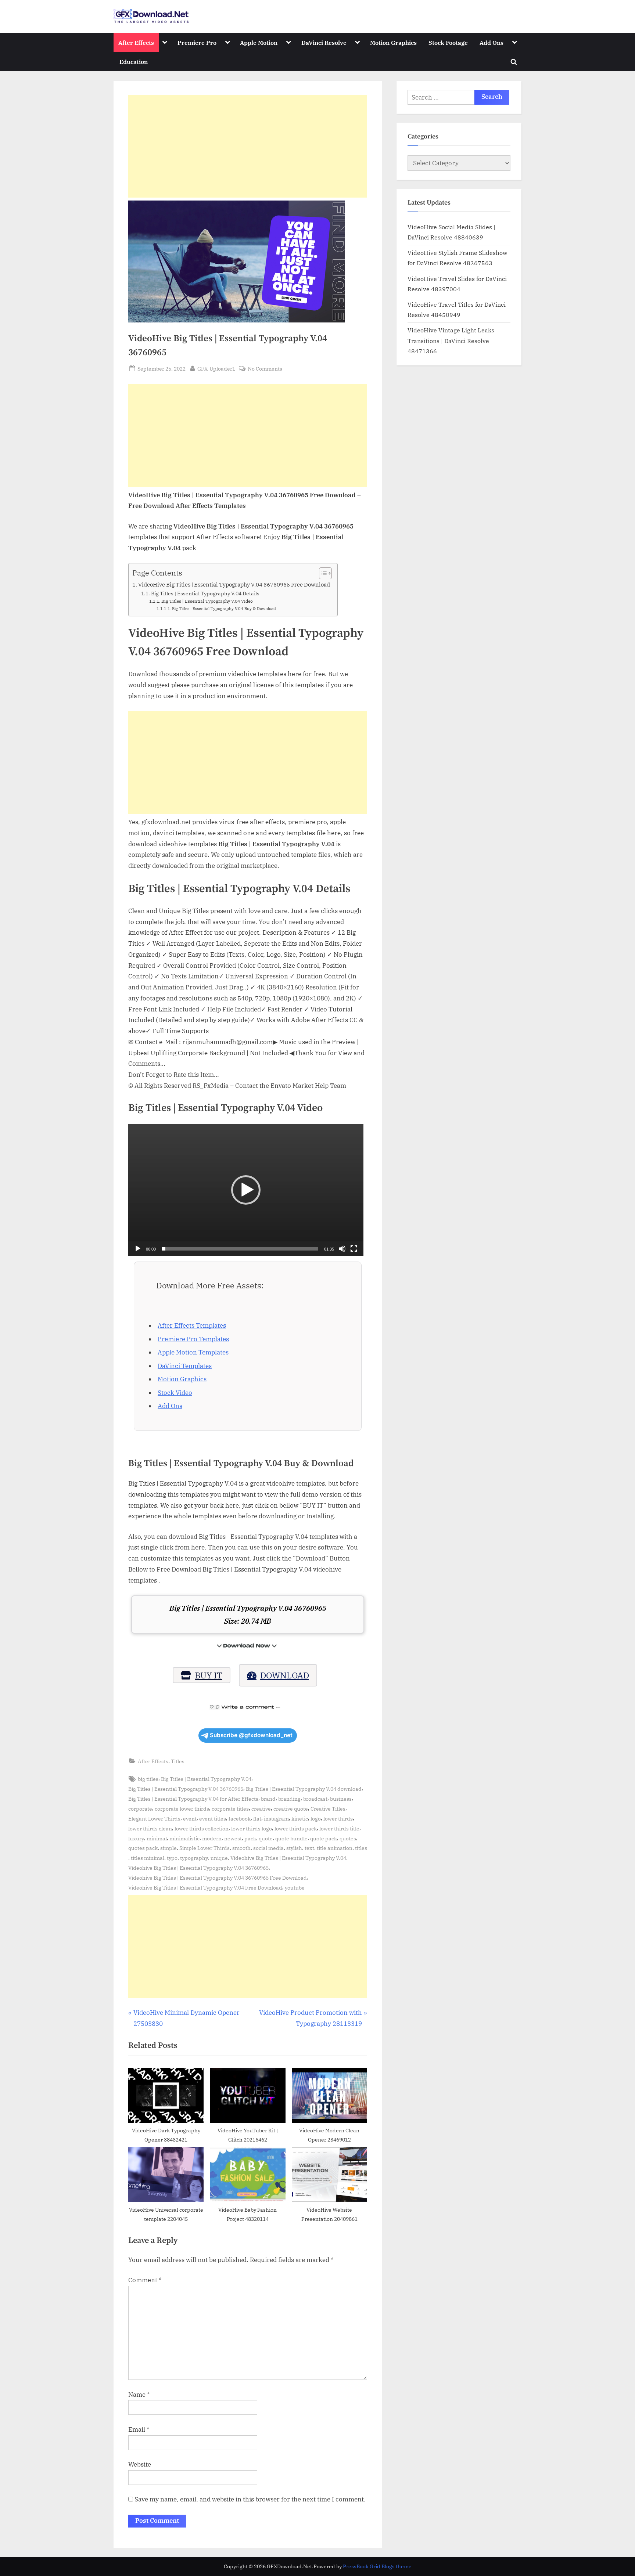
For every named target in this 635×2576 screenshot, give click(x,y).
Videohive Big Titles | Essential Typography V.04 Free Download (205, 1888)
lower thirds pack (296, 1828)
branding (289, 1799)
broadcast (315, 1799)
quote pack (324, 1838)
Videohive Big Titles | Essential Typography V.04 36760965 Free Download (218, 1878)
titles (361, 1848)
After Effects (136, 42)
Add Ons (492, 42)
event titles (213, 1819)
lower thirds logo (252, 1828)
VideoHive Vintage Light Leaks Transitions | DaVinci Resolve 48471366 (451, 340)
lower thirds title (339, 1828)
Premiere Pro (197, 42)
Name (139, 2395)
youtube (295, 1888)
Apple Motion (259, 42)
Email (139, 2429)
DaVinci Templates (185, 1366)
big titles (148, 1779)
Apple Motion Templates (193, 1352)
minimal (157, 1838)
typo (172, 1858)
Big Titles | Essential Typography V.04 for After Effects (193, 1799)
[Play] (138, 1249)
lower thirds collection (202, 1828)
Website (140, 2464)
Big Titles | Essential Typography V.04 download (304, 1789)
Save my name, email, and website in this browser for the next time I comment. (250, 2499)
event (190, 1819)
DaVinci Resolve (324, 42)
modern (212, 1838)
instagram (276, 1819)
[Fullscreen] (354, 1249)
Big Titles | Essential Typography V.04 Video (207, 601)
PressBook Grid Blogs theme (377, 2566)
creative (261, 1809)
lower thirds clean (150, 1828)
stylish (294, 1848)
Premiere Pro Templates (193, 1339)
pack (250, 1838)
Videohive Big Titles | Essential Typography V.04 (288, 1858)
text (309, 1848)
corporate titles (230, 1809)
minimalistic (184, 1838)
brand (268, 1799)
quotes (348, 1838)
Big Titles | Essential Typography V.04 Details (205, 594)
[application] (246, 1190)
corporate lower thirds (182, 1809)
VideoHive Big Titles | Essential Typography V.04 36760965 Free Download (234, 584)
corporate (140, 1809)
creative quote (291, 1809)
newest (233, 1838)
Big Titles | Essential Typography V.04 (206, 1779)
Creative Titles (328, 1809)
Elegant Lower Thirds (154, 1819)
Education (134, 62)
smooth (241, 1848)
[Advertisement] (248, 146)
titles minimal (148, 1858)
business (341, 1799)
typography (194, 1858)
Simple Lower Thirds (205, 1848)
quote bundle (291, 1838)
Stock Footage (448, 42)
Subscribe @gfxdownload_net (251, 1735)
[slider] (240, 1249)
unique (219, 1858)
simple (168, 1848)
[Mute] (342, 1249)
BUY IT (209, 1675)
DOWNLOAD (285, 1675)
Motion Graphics (393, 42)
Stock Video (175, 1393)
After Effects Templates (192, 1325)
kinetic (300, 1819)
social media (268, 1848)
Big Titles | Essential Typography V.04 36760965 (186, 1789)
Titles (178, 1761)
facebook (240, 1819)
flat (257, 1819)
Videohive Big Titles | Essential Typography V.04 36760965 (198, 1868)
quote (266, 1838)
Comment (145, 2280)
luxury (136, 1838)
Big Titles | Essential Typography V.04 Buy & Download (224, 609)
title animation (335, 1848)
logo (316, 1819)
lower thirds (338, 1819)
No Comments (265, 369)
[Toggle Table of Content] (322, 573)
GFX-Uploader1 (216, 368)
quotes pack (143, 1848)
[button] (246, 1190)
